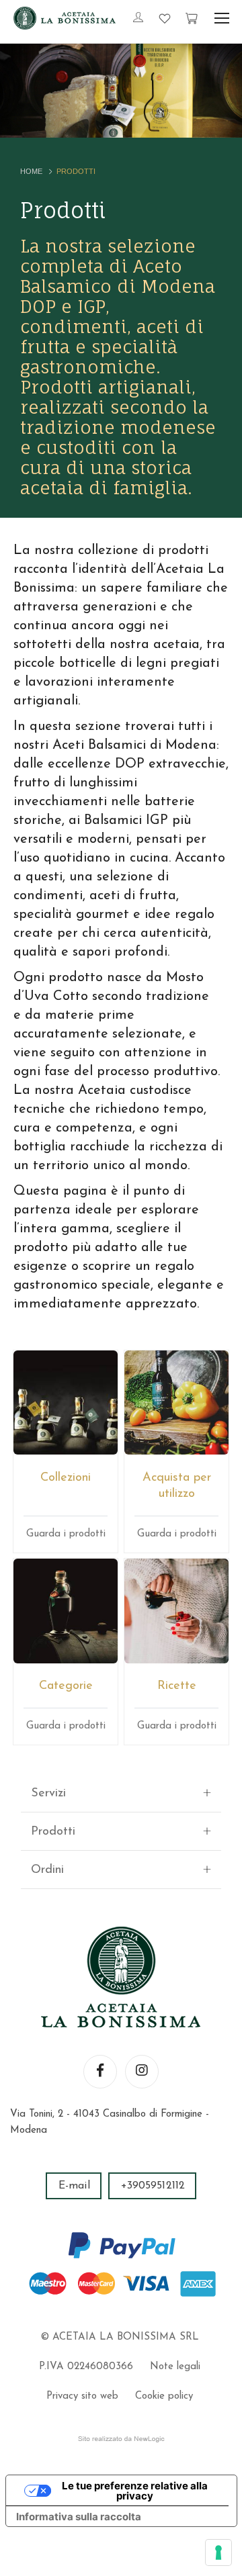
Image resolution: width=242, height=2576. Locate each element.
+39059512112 (153, 2186)
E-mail (74, 2186)
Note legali (175, 2367)
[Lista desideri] (165, 18)
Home (31, 171)
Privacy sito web (82, 2396)
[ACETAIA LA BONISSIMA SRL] (65, 18)
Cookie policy (164, 2396)
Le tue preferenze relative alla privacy (135, 2491)
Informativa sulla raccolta (79, 2517)
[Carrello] (192, 18)
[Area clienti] (138, 19)
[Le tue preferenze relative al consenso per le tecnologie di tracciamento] (218, 2552)
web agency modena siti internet (121, 2439)
